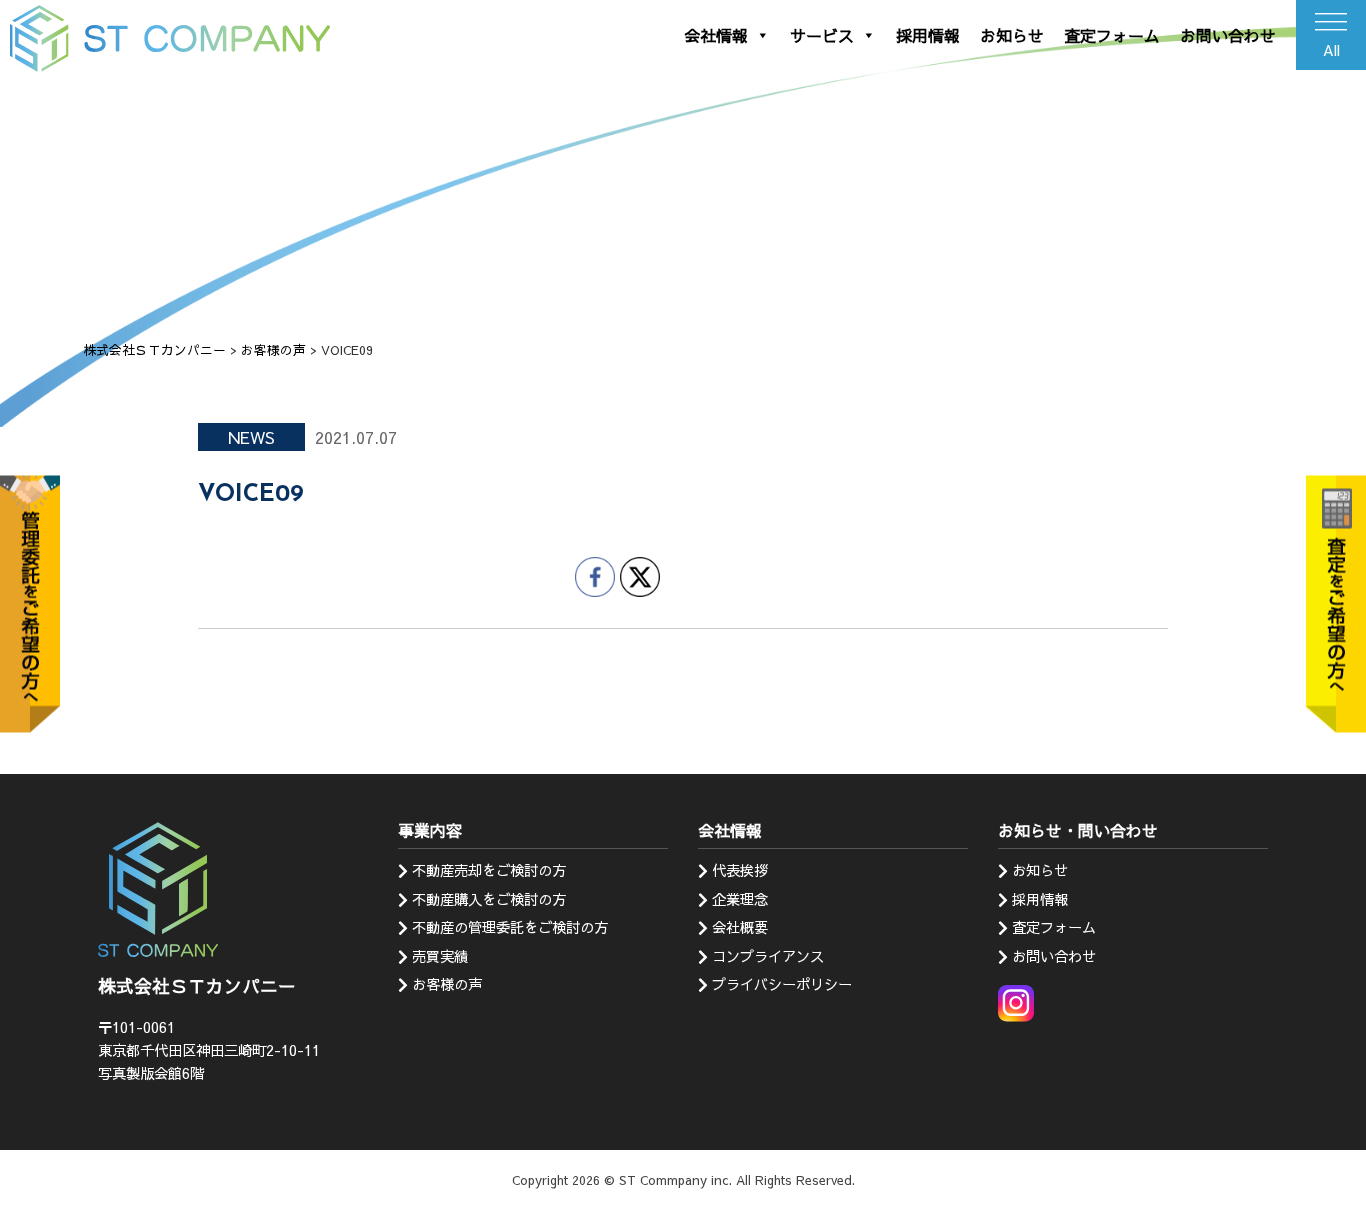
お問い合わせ (1228, 35)
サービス (822, 35)
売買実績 (440, 956)
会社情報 (716, 35)
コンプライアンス (768, 956)
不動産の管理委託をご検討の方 (510, 927)
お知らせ (1012, 35)
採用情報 (928, 35)
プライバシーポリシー (782, 984)
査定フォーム (1112, 35)
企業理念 (740, 899)
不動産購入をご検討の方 (489, 899)
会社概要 (740, 927)
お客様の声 (447, 984)
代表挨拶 (740, 870)
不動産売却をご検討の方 (489, 870)
